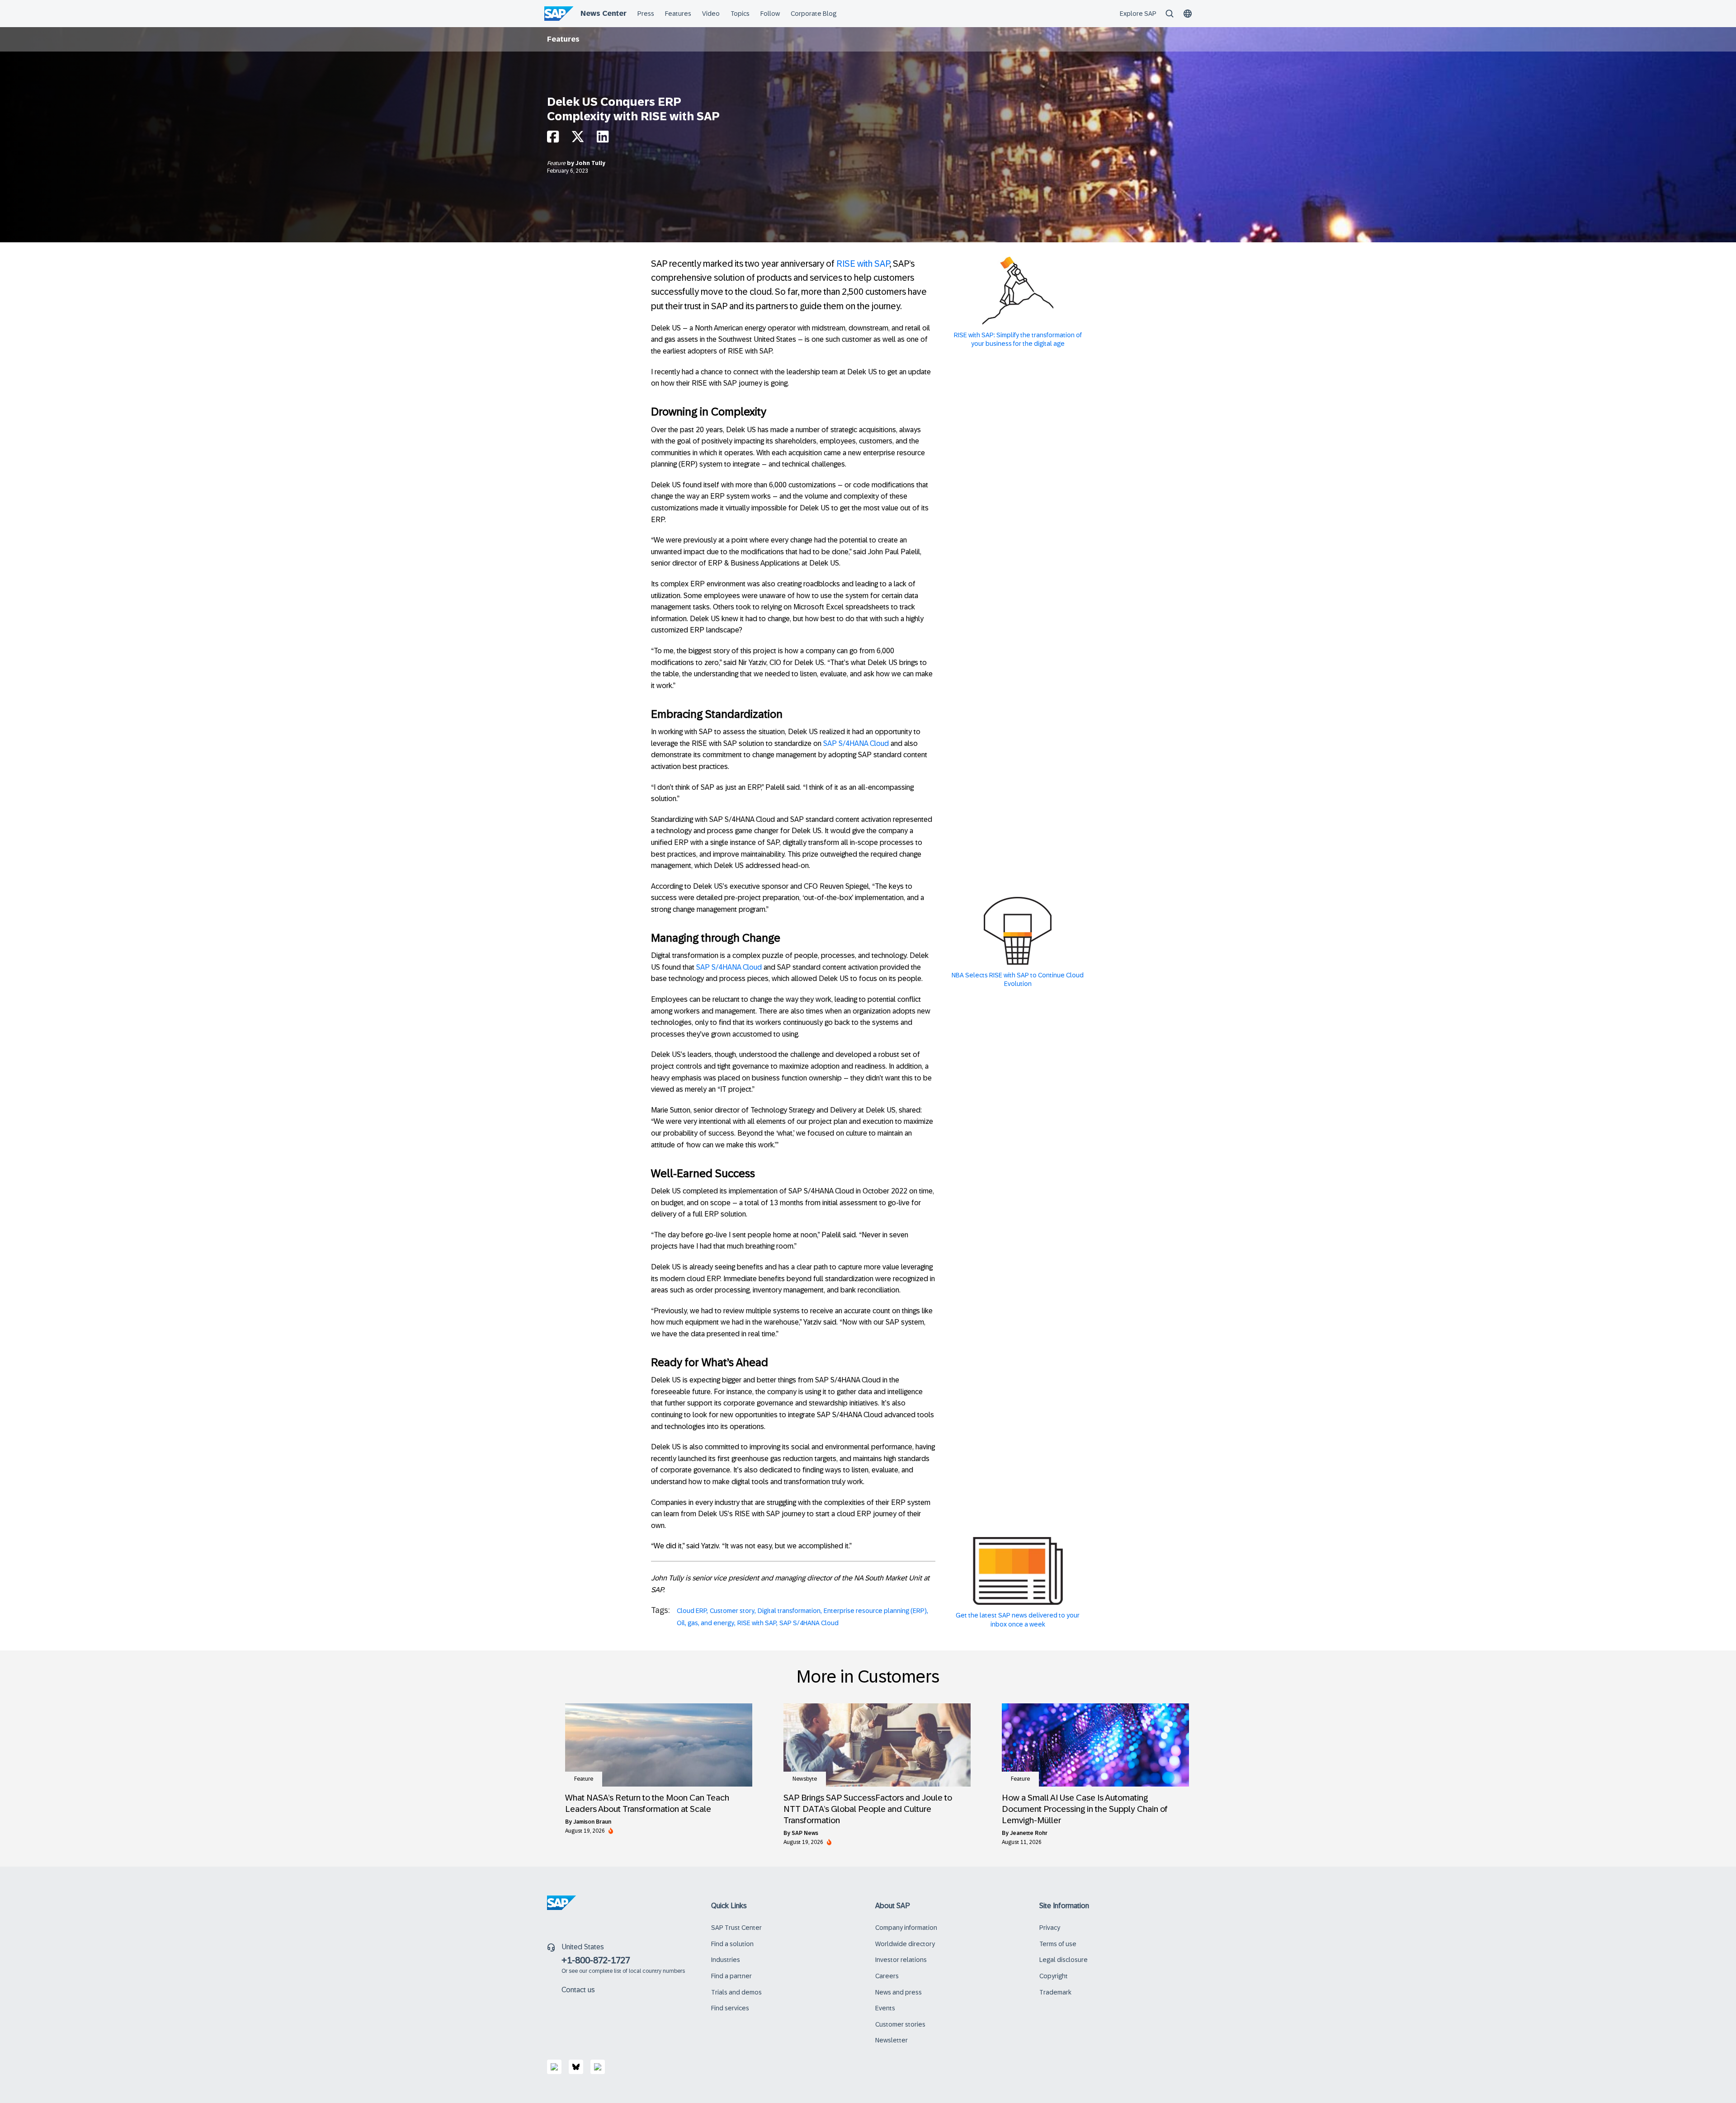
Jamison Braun (592, 1822)
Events (885, 2008)
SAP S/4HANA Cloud (856, 743)
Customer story (732, 1611)
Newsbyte (805, 1779)
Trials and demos (736, 1992)
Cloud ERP (692, 1611)
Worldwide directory (905, 1944)
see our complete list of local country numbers (627, 1971)
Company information (906, 1928)
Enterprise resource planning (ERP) (875, 1611)
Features (563, 39)
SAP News (805, 1833)
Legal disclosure (1064, 1960)
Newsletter (892, 2040)
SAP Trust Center (736, 1928)
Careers (887, 1976)
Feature (557, 163)
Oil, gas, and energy (705, 1623)
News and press (899, 1992)
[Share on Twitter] (578, 139)
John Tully (590, 163)
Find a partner (731, 1976)
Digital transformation (789, 1611)
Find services (730, 2008)
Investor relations (901, 1960)
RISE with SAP (863, 264)
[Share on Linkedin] (603, 139)
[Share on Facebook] (553, 139)
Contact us (578, 1990)
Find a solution (732, 1944)
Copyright (1054, 1976)
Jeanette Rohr (1029, 1833)
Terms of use (1058, 1944)
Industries (726, 1960)
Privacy (1050, 1928)
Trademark (1055, 1992)
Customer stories (900, 2024)
